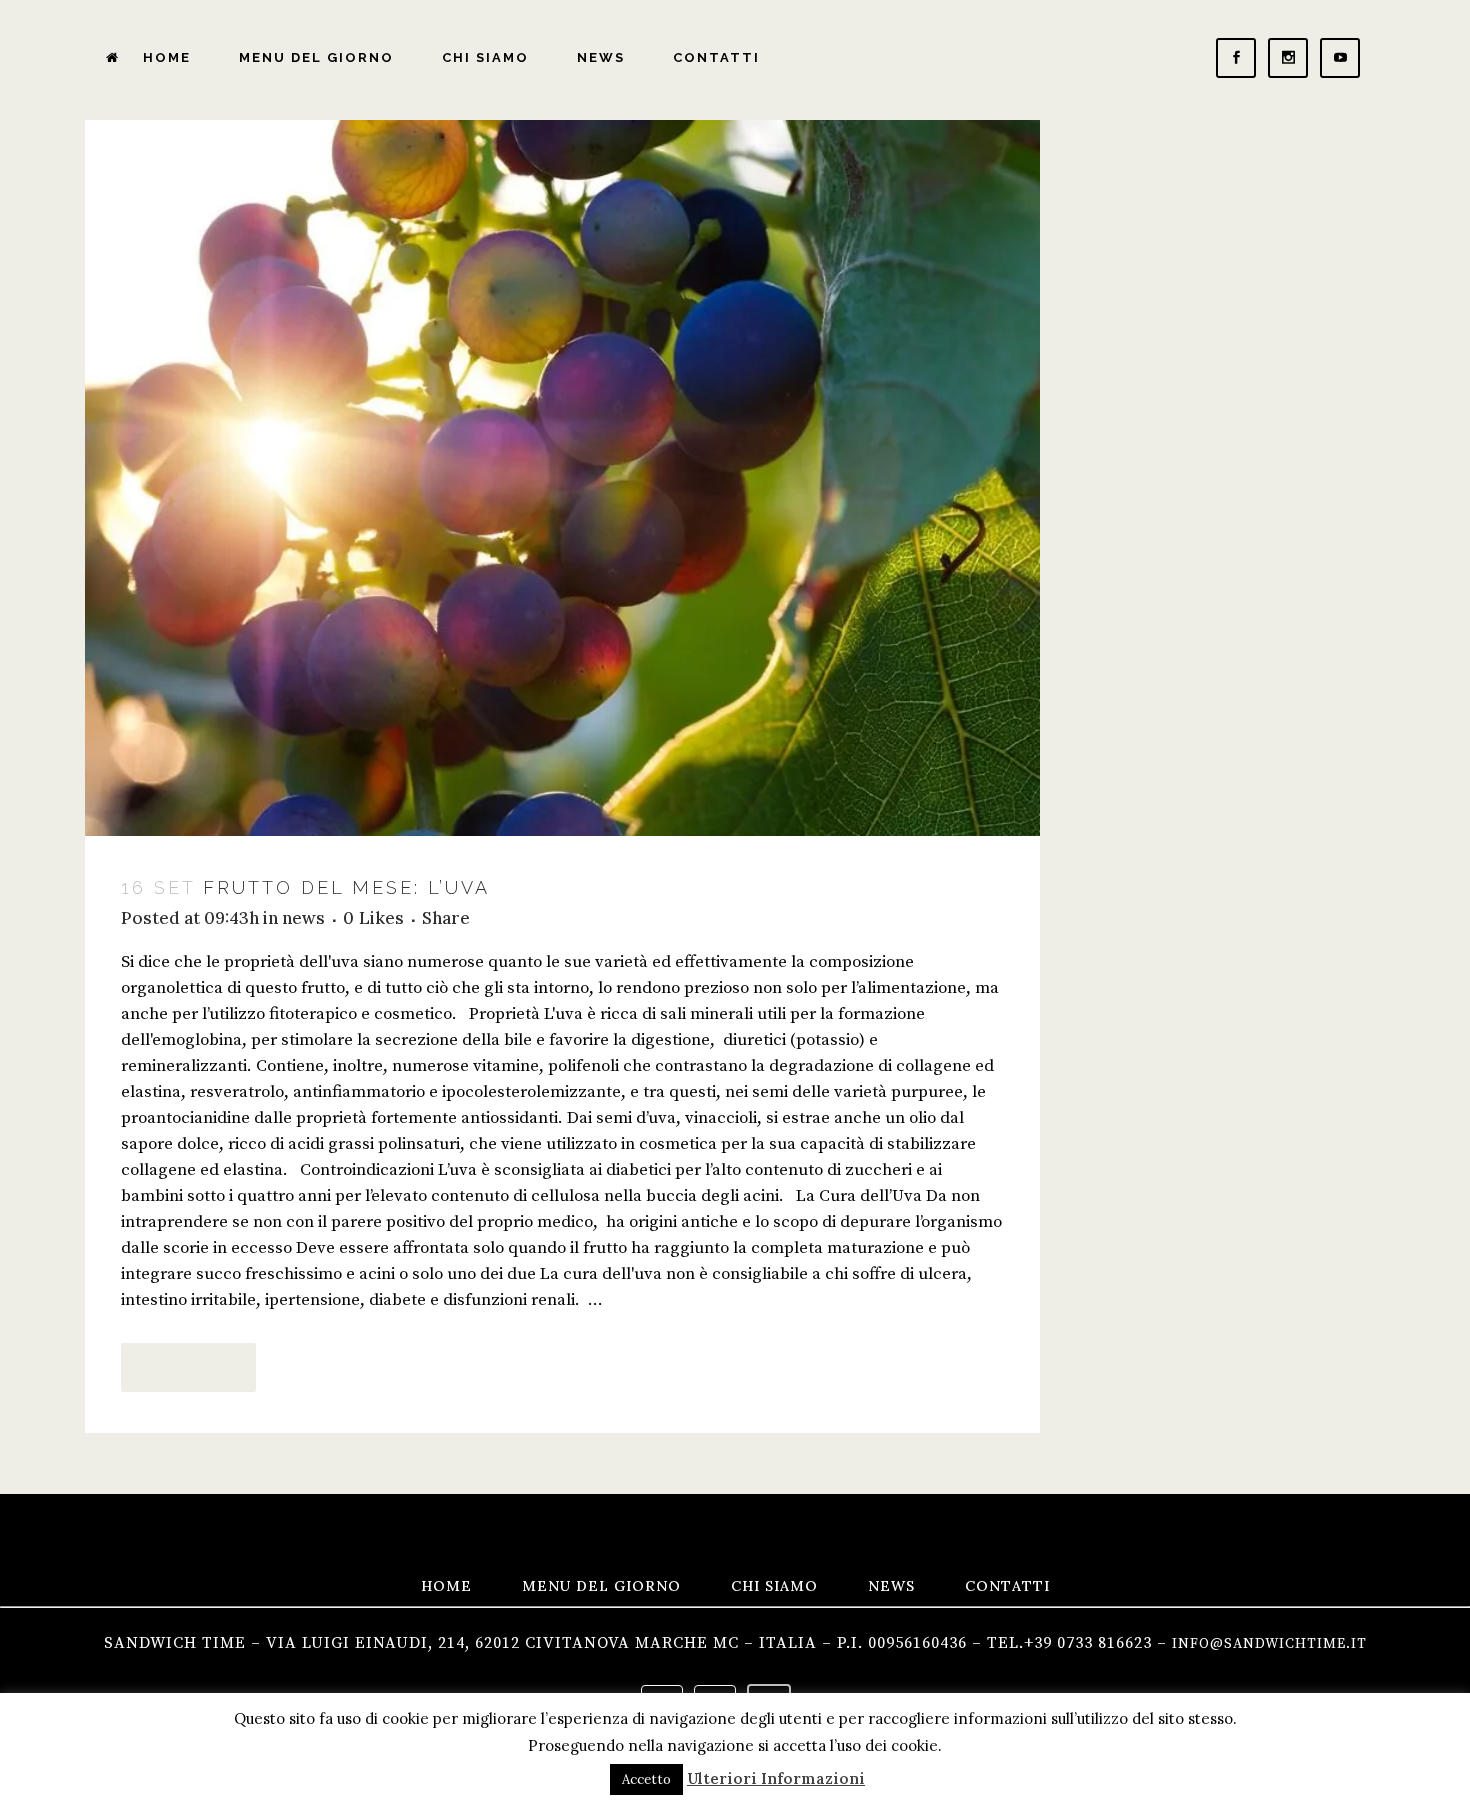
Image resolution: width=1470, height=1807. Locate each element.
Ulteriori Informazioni (776, 1778)
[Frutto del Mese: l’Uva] (562, 478)
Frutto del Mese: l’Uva (346, 887)
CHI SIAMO (774, 1586)
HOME (446, 1586)
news (303, 918)
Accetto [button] (646, 1779)
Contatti (1007, 1586)
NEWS (891, 1586)
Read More (188, 1367)
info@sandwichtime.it (1269, 1644)
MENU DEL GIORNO (601, 1586)
